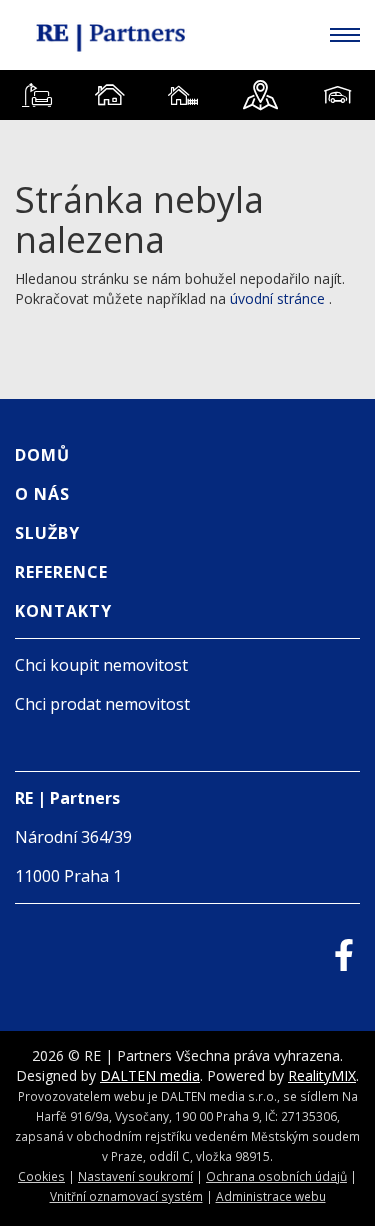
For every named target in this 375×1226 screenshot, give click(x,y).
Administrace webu (271, 1196)
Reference (61, 572)
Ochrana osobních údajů (276, 1176)
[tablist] (187, 95)
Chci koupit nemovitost (101, 665)
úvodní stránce (277, 298)
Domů (42, 455)
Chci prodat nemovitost (102, 704)
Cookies (41, 1176)
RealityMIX (322, 1075)
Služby (47, 533)
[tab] (36, 95)
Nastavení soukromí (135, 1176)
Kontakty (63, 611)
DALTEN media (150, 1075)
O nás (42, 494)
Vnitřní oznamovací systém (126, 1196)
